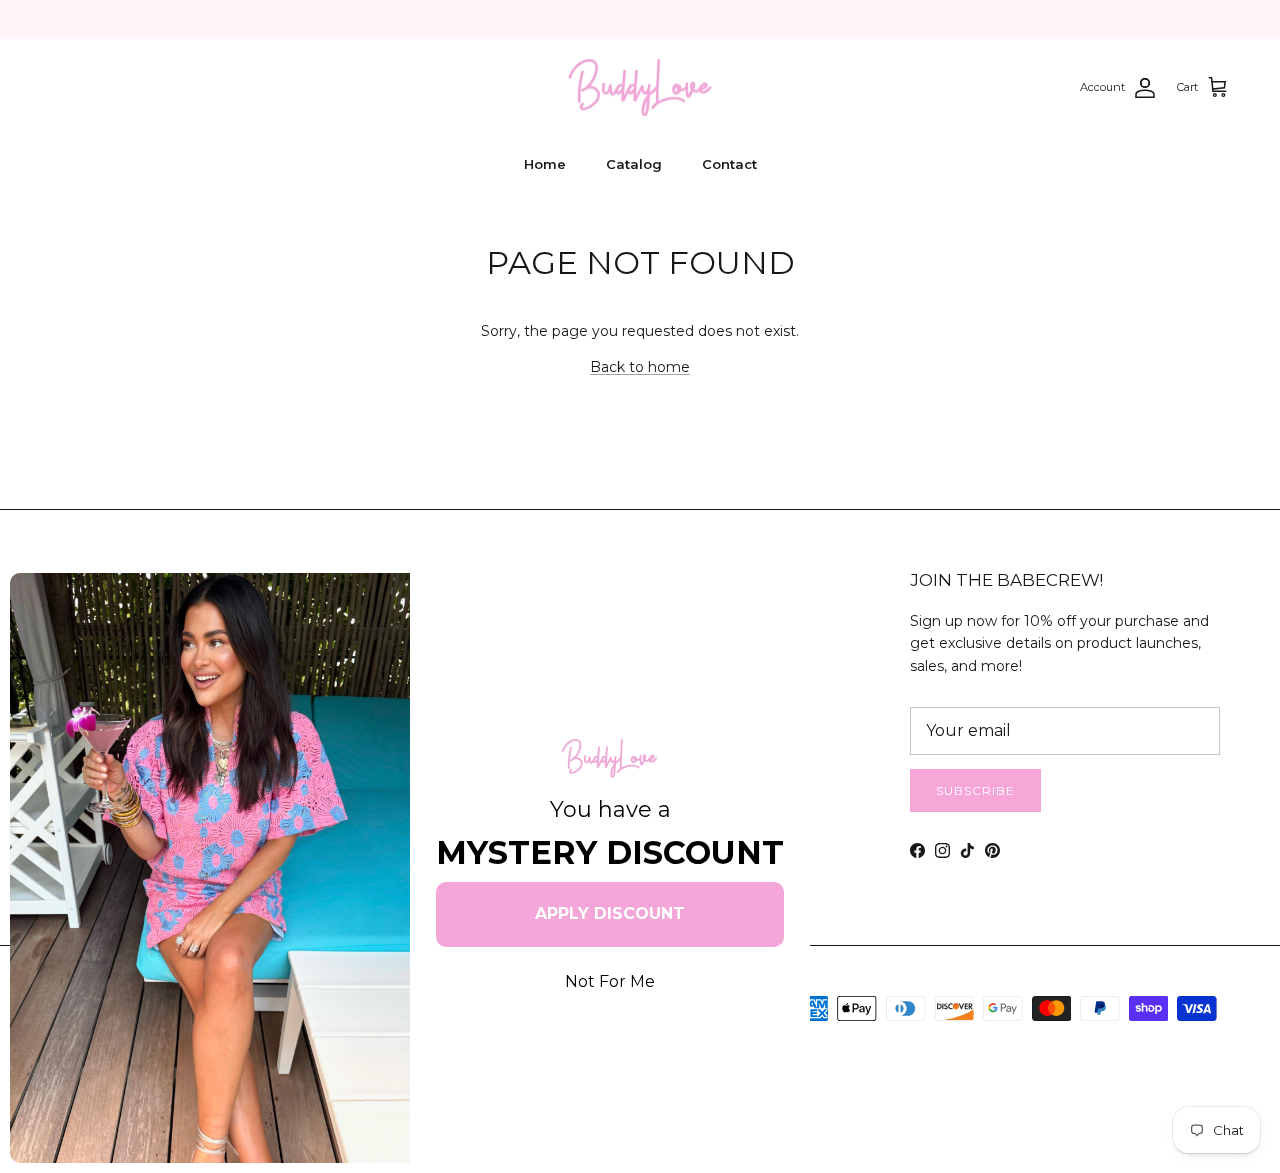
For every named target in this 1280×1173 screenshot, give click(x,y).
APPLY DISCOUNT (610, 913)
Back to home (640, 367)
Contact (729, 164)
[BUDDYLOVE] (640, 88)
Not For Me (610, 981)
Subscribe (975, 790)
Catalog (634, 164)
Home (545, 164)
